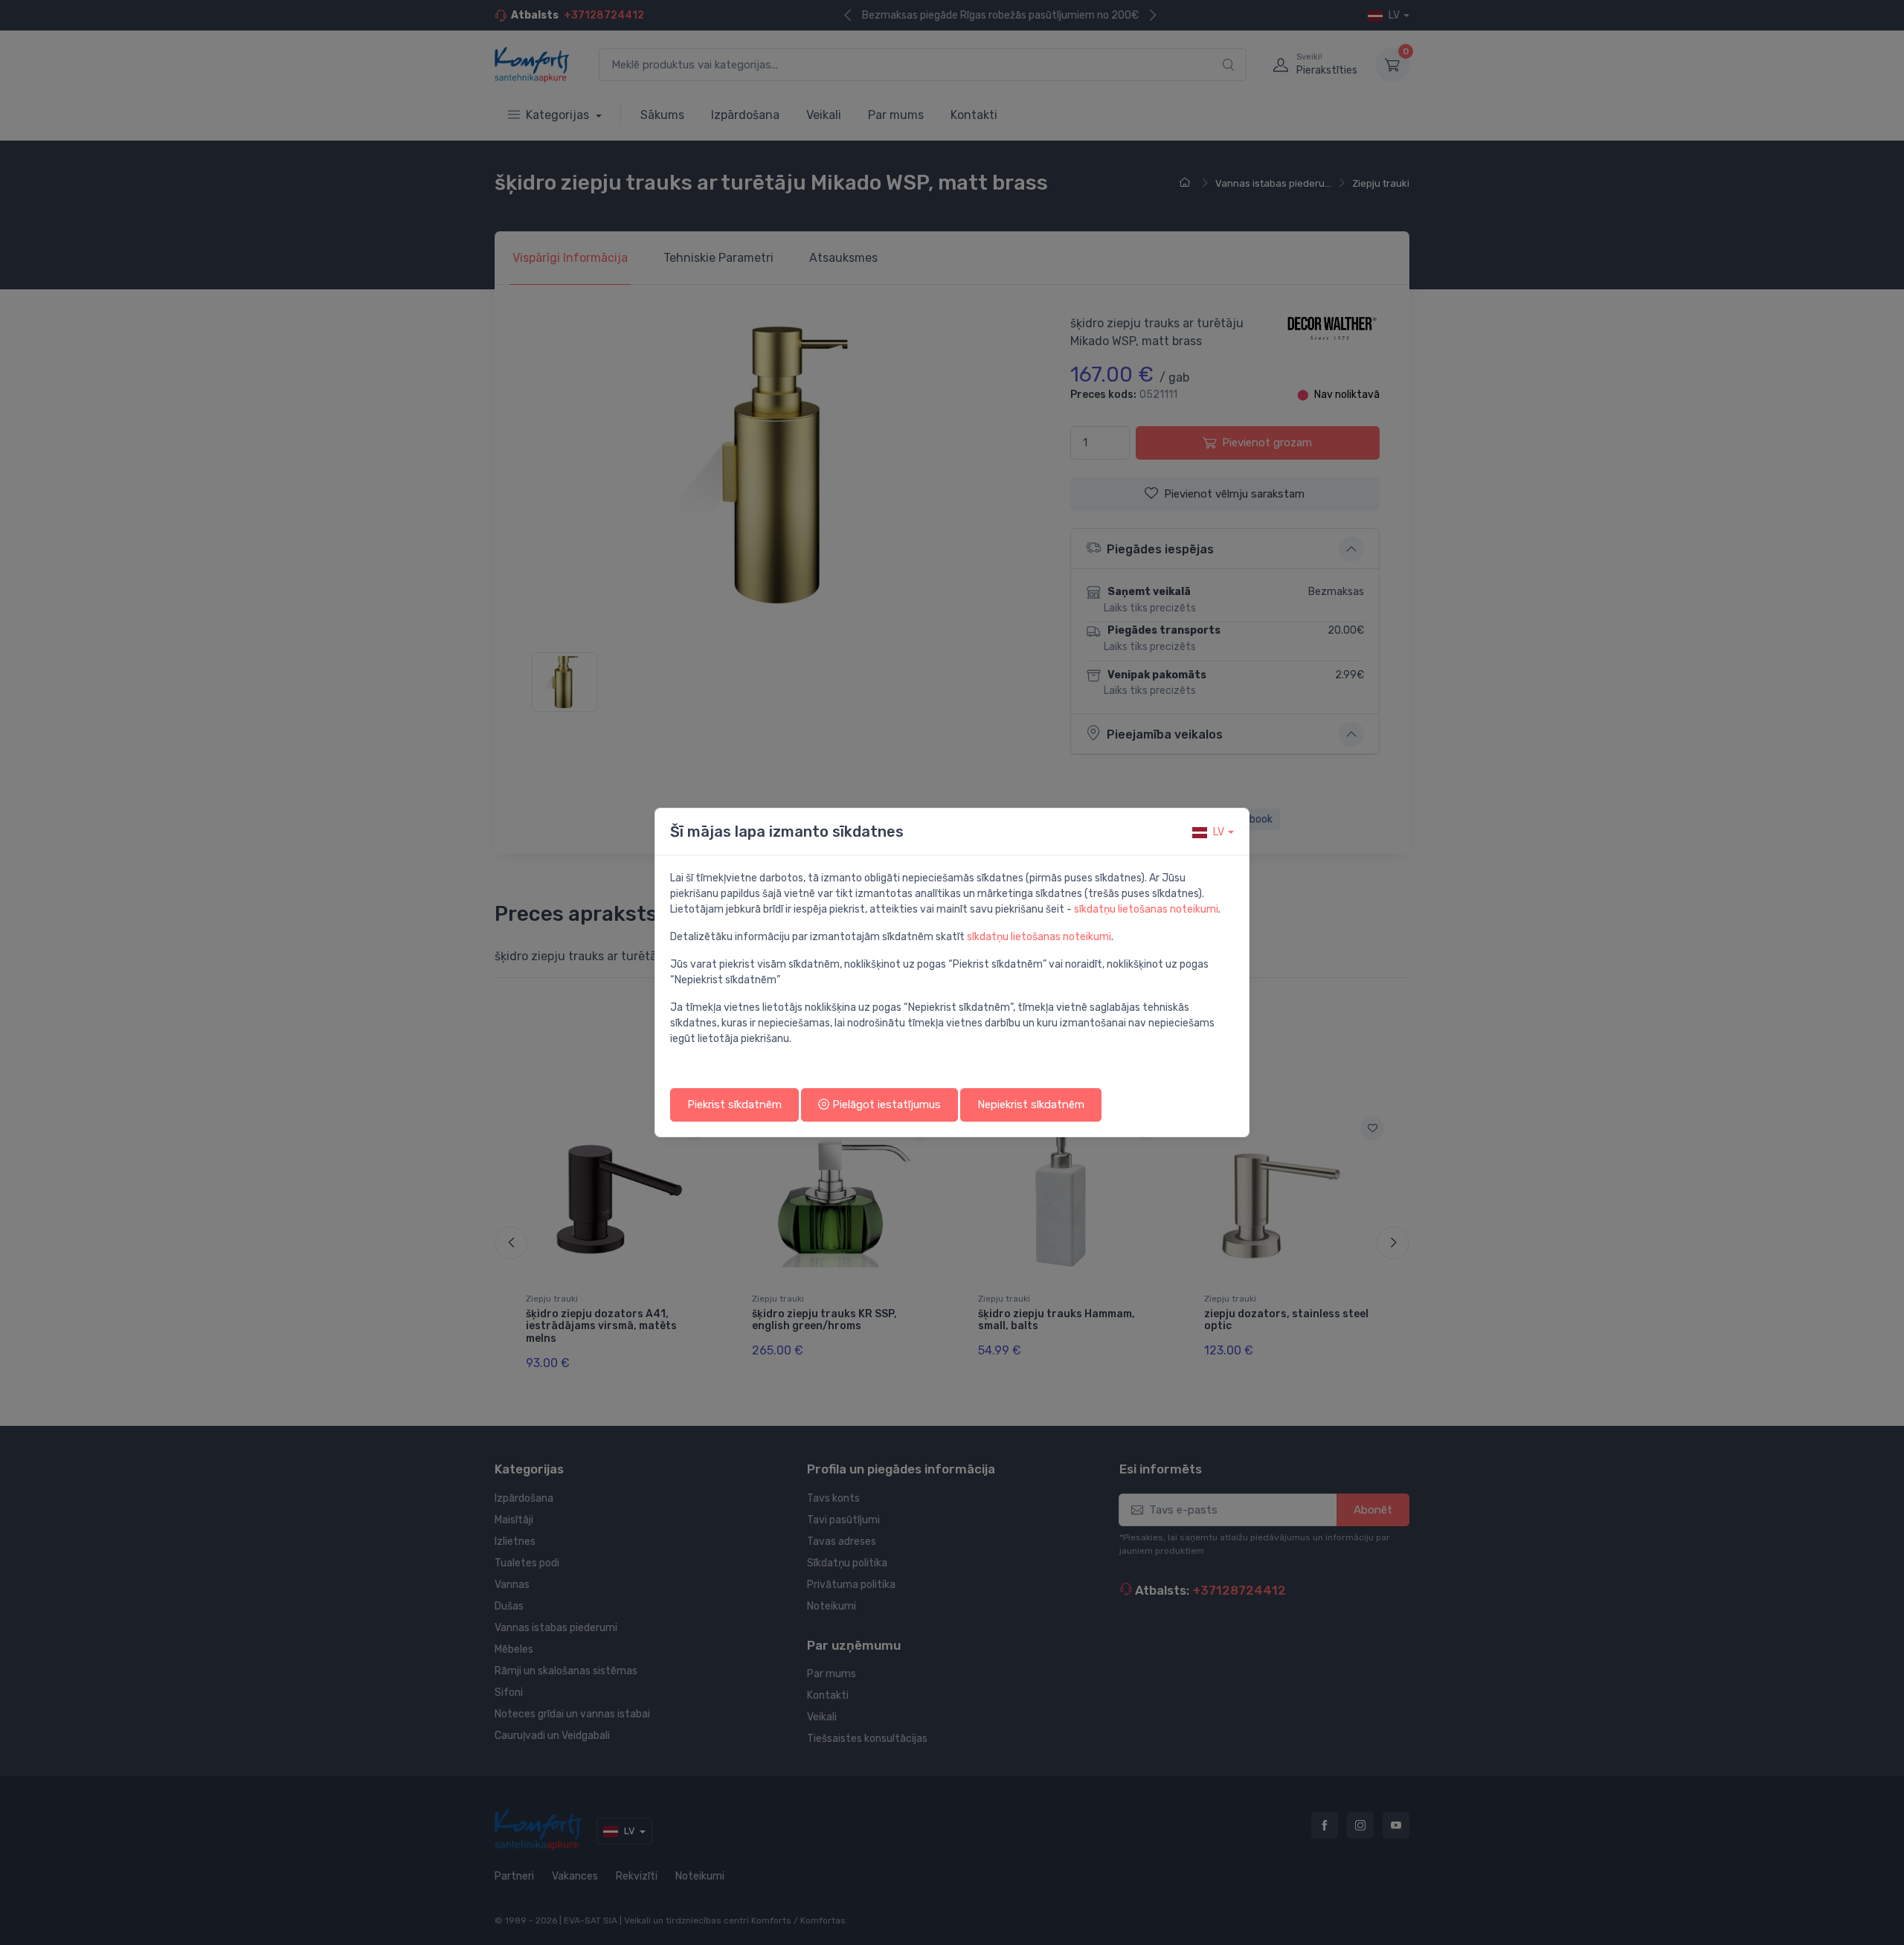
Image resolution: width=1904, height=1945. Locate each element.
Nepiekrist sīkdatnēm (1031, 1105)
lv (1219, 832)
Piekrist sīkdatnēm (734, 1105)
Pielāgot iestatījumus (885, 1105)
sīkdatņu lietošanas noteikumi (1146, 909)
